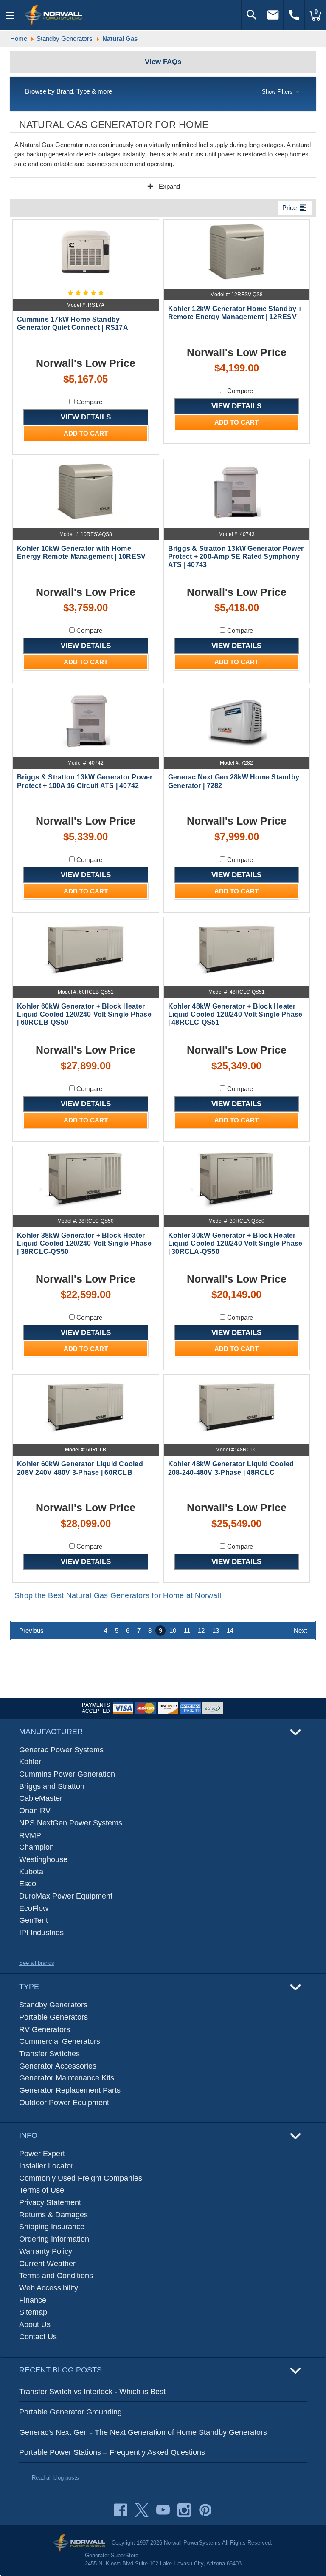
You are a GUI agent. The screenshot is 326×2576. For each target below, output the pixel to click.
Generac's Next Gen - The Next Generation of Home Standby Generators (143, 2432)
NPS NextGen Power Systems (71, 1823)
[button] (163, 92)
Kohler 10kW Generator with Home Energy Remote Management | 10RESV (81, 553)
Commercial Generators (60, 2041)
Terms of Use (42, 2190)
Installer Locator (46, 2166)
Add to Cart (86, 433)
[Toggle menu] (11, 15)
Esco (28, 1884)
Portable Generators (53, 2017)
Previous (31, 1631)
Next (300, 1631)
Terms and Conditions (56, 2276)
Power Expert (42, 2154)
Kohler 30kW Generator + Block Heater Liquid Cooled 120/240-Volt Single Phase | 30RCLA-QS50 (235, 1243)
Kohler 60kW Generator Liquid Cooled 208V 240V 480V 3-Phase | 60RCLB (80, 1468)
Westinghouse (43, 1859)
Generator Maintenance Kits (67, 2078)
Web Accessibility (49, 2288)
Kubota (31, 1872)
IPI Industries (41, 1933)
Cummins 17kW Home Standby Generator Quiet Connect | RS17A (73, 323)
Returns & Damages (53, 2215)
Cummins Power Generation (67, 1774)
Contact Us (38, 2337)
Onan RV (35, 1811)
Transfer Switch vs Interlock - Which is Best (92, 2392)
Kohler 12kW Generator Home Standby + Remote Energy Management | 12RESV (235, 313)
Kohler (30, 1762)
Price (295, 208)
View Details (86, 417)
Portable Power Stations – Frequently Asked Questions (112, 2452)
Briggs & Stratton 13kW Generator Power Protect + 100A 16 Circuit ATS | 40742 (85, 781)
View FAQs (163, 62)
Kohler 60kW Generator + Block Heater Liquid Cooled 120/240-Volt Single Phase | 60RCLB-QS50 (84, 1014)
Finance (33, 2300)
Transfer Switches (49, 2054)
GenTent (34, 1920)
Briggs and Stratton (52, 1786)
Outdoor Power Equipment (64, 2103)
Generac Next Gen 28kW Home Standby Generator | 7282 (234, 781)
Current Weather (47, 2264)
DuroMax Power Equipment (66, 1896)
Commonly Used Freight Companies (81, 2178)
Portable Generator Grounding (70, 2412)
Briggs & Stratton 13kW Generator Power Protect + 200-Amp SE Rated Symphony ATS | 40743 (236, 557)
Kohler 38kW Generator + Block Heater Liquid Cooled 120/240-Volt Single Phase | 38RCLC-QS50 (84, 1243)
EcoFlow (34, 1908)
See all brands (37, 1963)
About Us (35, 2324)
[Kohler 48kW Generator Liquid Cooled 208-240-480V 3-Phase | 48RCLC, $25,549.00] (237, 1407)
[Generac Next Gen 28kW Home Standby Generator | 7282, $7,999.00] (237, 720)
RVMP (30, 1835)
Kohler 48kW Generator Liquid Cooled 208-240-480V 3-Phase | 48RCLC (231, 1468)
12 (201, 1631)
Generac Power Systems (61, 1750)
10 (173, 1631)
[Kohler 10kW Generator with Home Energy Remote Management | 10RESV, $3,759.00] (86, 492)
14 (230, 1631)
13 (216, 1631)
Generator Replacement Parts (70, 2090)
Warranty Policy (46, 2251)
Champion (37, 1847)
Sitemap (33, 2312)
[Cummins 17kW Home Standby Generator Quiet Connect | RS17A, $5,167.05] (86, 252)
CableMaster (41, 1798)
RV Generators (45, 2029)
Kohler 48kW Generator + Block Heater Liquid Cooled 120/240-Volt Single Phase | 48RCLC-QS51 (235, 1014)
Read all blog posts (55, 2478)
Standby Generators (53, 2005)
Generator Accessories (58, 2066)
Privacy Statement (50, 2202)
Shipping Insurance (52, 2227)
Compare (89, 402)
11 (187, 1631)
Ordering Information (54, 2239)
